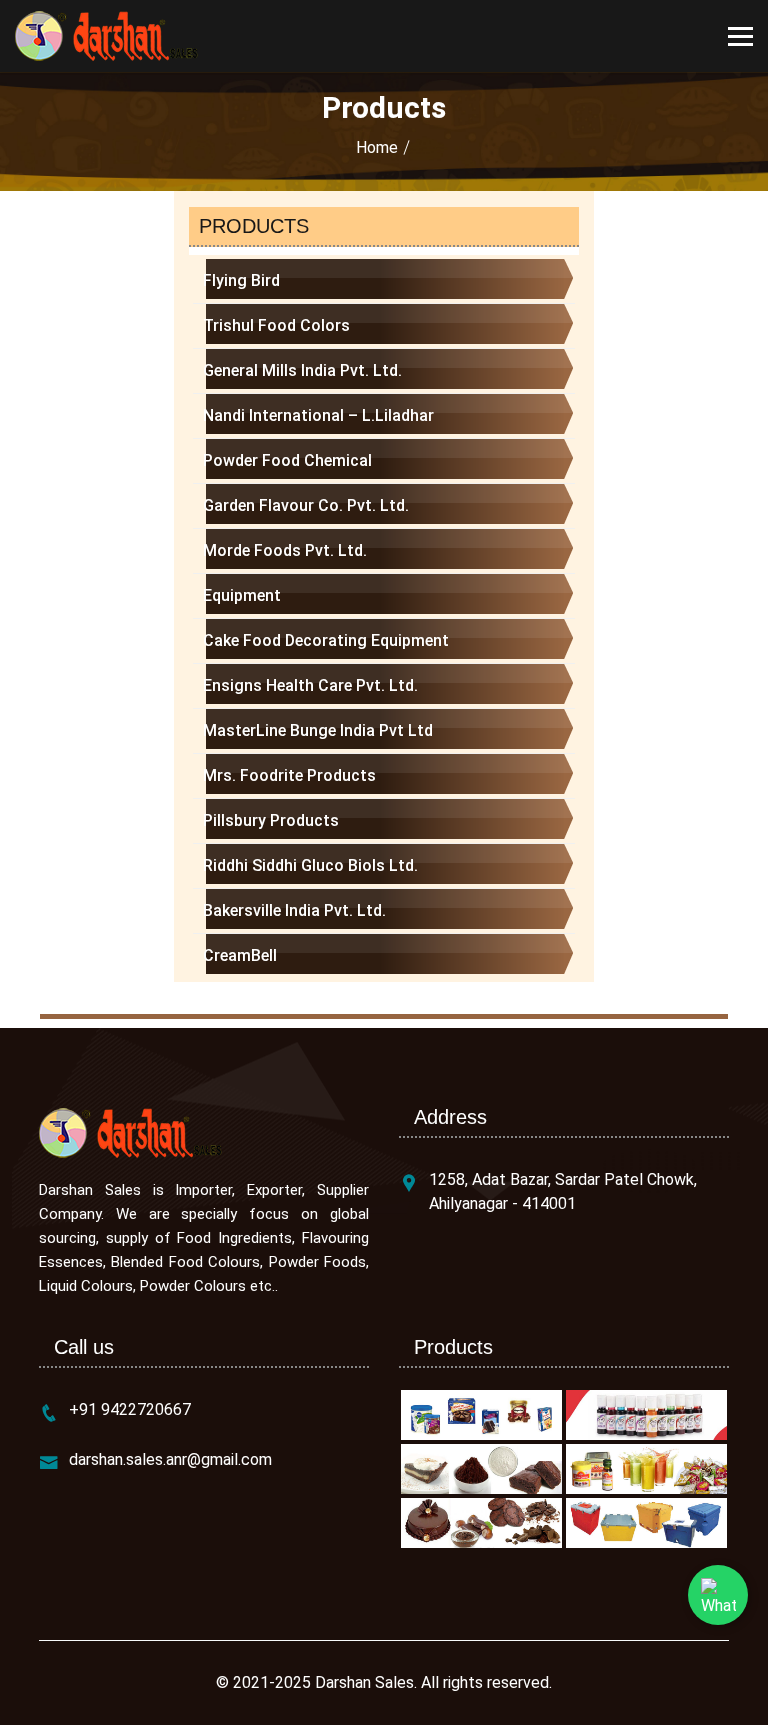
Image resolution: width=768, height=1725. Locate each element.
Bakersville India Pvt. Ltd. (294, 910)
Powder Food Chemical (287, 460)
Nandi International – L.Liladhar (318, 415)
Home (377, 147)
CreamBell (240, 955)
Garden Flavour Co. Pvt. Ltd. (306, 505)
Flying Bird (241, 280)
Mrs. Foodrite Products (289, 775)
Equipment (242, 595)
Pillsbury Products (271, 820)
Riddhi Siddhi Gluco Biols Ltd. (310, 865)
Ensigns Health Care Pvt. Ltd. (310, 685)
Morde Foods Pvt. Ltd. (285, 550)
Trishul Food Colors (276, 325)
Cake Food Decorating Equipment (326, 640)
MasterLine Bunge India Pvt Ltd (318, 730)
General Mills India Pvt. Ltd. (302, 370)
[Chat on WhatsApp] (718, 1595)
